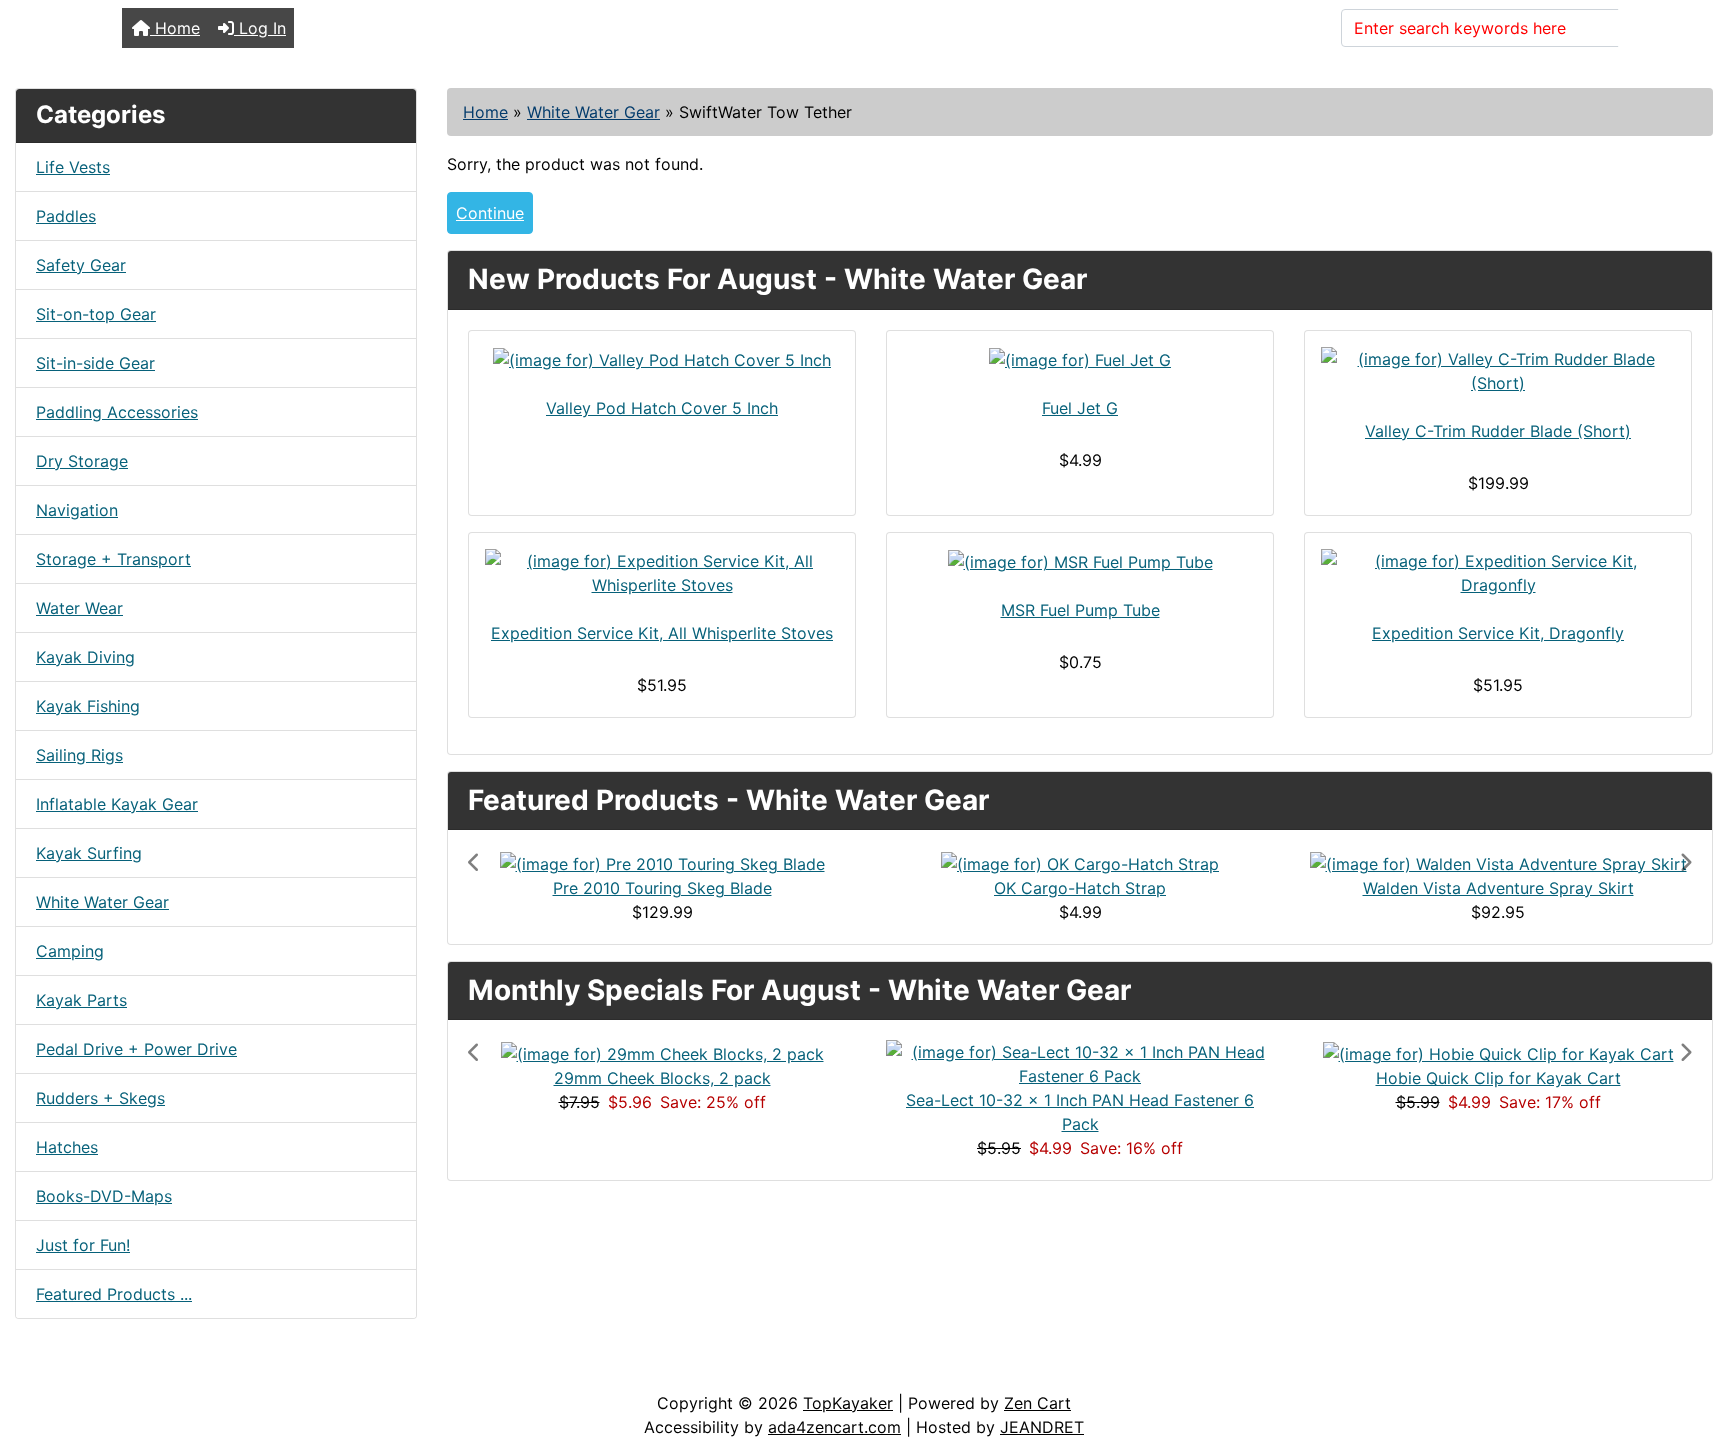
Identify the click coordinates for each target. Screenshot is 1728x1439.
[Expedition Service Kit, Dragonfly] (1498, 573)
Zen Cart (1037, 1403)
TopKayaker (848, 1403)
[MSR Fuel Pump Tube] (1080, 562)
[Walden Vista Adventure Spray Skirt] (1498, 862)
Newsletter (287, 1371)
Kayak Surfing (89, 853)
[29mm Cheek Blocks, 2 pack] (662, 1052)
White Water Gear (593, 112)
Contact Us (167, 1371)
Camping (70, 951)
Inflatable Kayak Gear (117, 804)
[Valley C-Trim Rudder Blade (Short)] (1498, 371)
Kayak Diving (85, 657)
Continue (490, 213)
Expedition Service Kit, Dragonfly (1498, 633)
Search (1657, 28)
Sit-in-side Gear (95, 363)
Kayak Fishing (88, 706)
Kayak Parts (81, 1000)
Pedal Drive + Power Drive (136, 1049)
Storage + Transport (113, 559)
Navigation (77, 510)
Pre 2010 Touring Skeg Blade (662, 888)
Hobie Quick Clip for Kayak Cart (1498, 1078)
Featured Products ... (114, 1294)
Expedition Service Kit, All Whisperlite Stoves (662, 633)
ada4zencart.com (834, 1427)
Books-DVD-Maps (104, 1196)
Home (175, 28)
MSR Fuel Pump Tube (1080, 610)
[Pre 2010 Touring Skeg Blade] (662, 862)
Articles (61, 1371)
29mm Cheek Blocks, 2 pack (662, 1078)
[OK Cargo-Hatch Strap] (1080, 862)
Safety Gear (81, 265)
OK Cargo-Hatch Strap (1080, 888)
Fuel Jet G (1080, 408)
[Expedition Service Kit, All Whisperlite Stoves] (662, 573)
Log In (260, 28)
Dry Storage (82, 461)
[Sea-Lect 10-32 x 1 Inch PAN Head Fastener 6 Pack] (1080, 1063)
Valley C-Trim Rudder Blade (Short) (1498, 431)
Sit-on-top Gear (96, 314)
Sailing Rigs (79, 755)
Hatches (67, 1147)
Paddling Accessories (117, 412)
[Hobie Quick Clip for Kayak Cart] (1498, 1052)
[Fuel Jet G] (1080, 360)
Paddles (66, 216)
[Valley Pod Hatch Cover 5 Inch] (662, 360)
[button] (560, 887)
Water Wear (79, 608)
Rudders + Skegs (100, 1098)
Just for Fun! (83, 1245)
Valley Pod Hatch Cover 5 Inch (662, 408)
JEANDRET (1042, 1427)
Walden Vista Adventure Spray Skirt (1498, 888)
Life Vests (73, 167)
